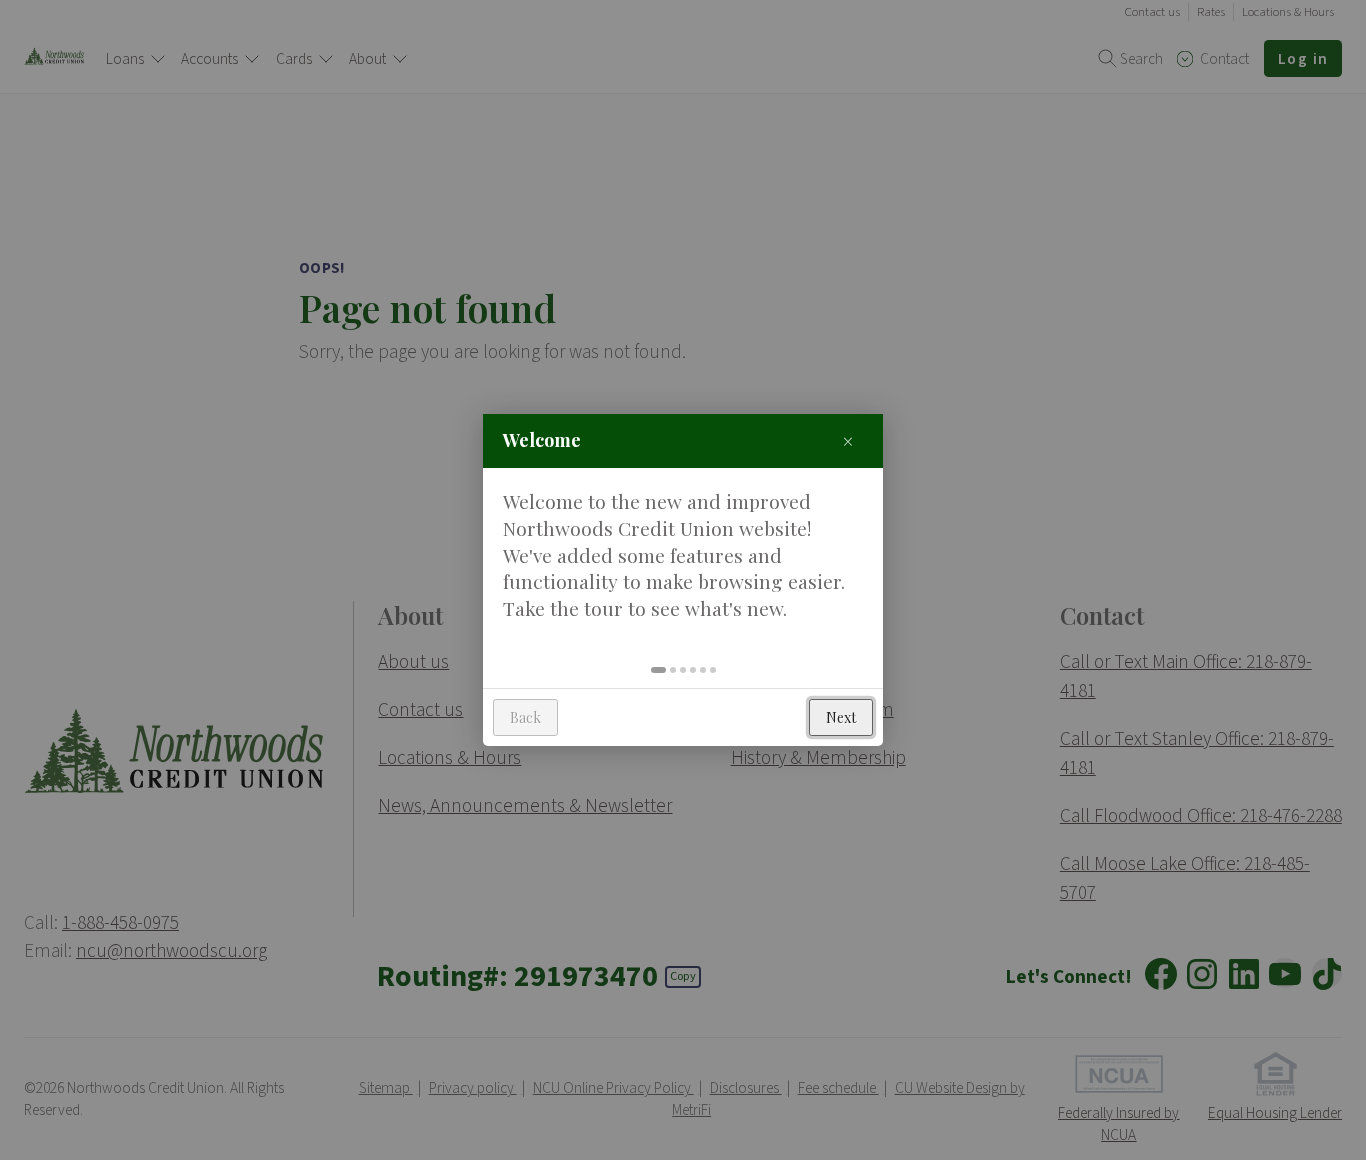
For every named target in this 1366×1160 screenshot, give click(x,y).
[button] (658, 670)
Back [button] (525, 717)
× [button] (848, 440)
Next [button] (841, 717)
